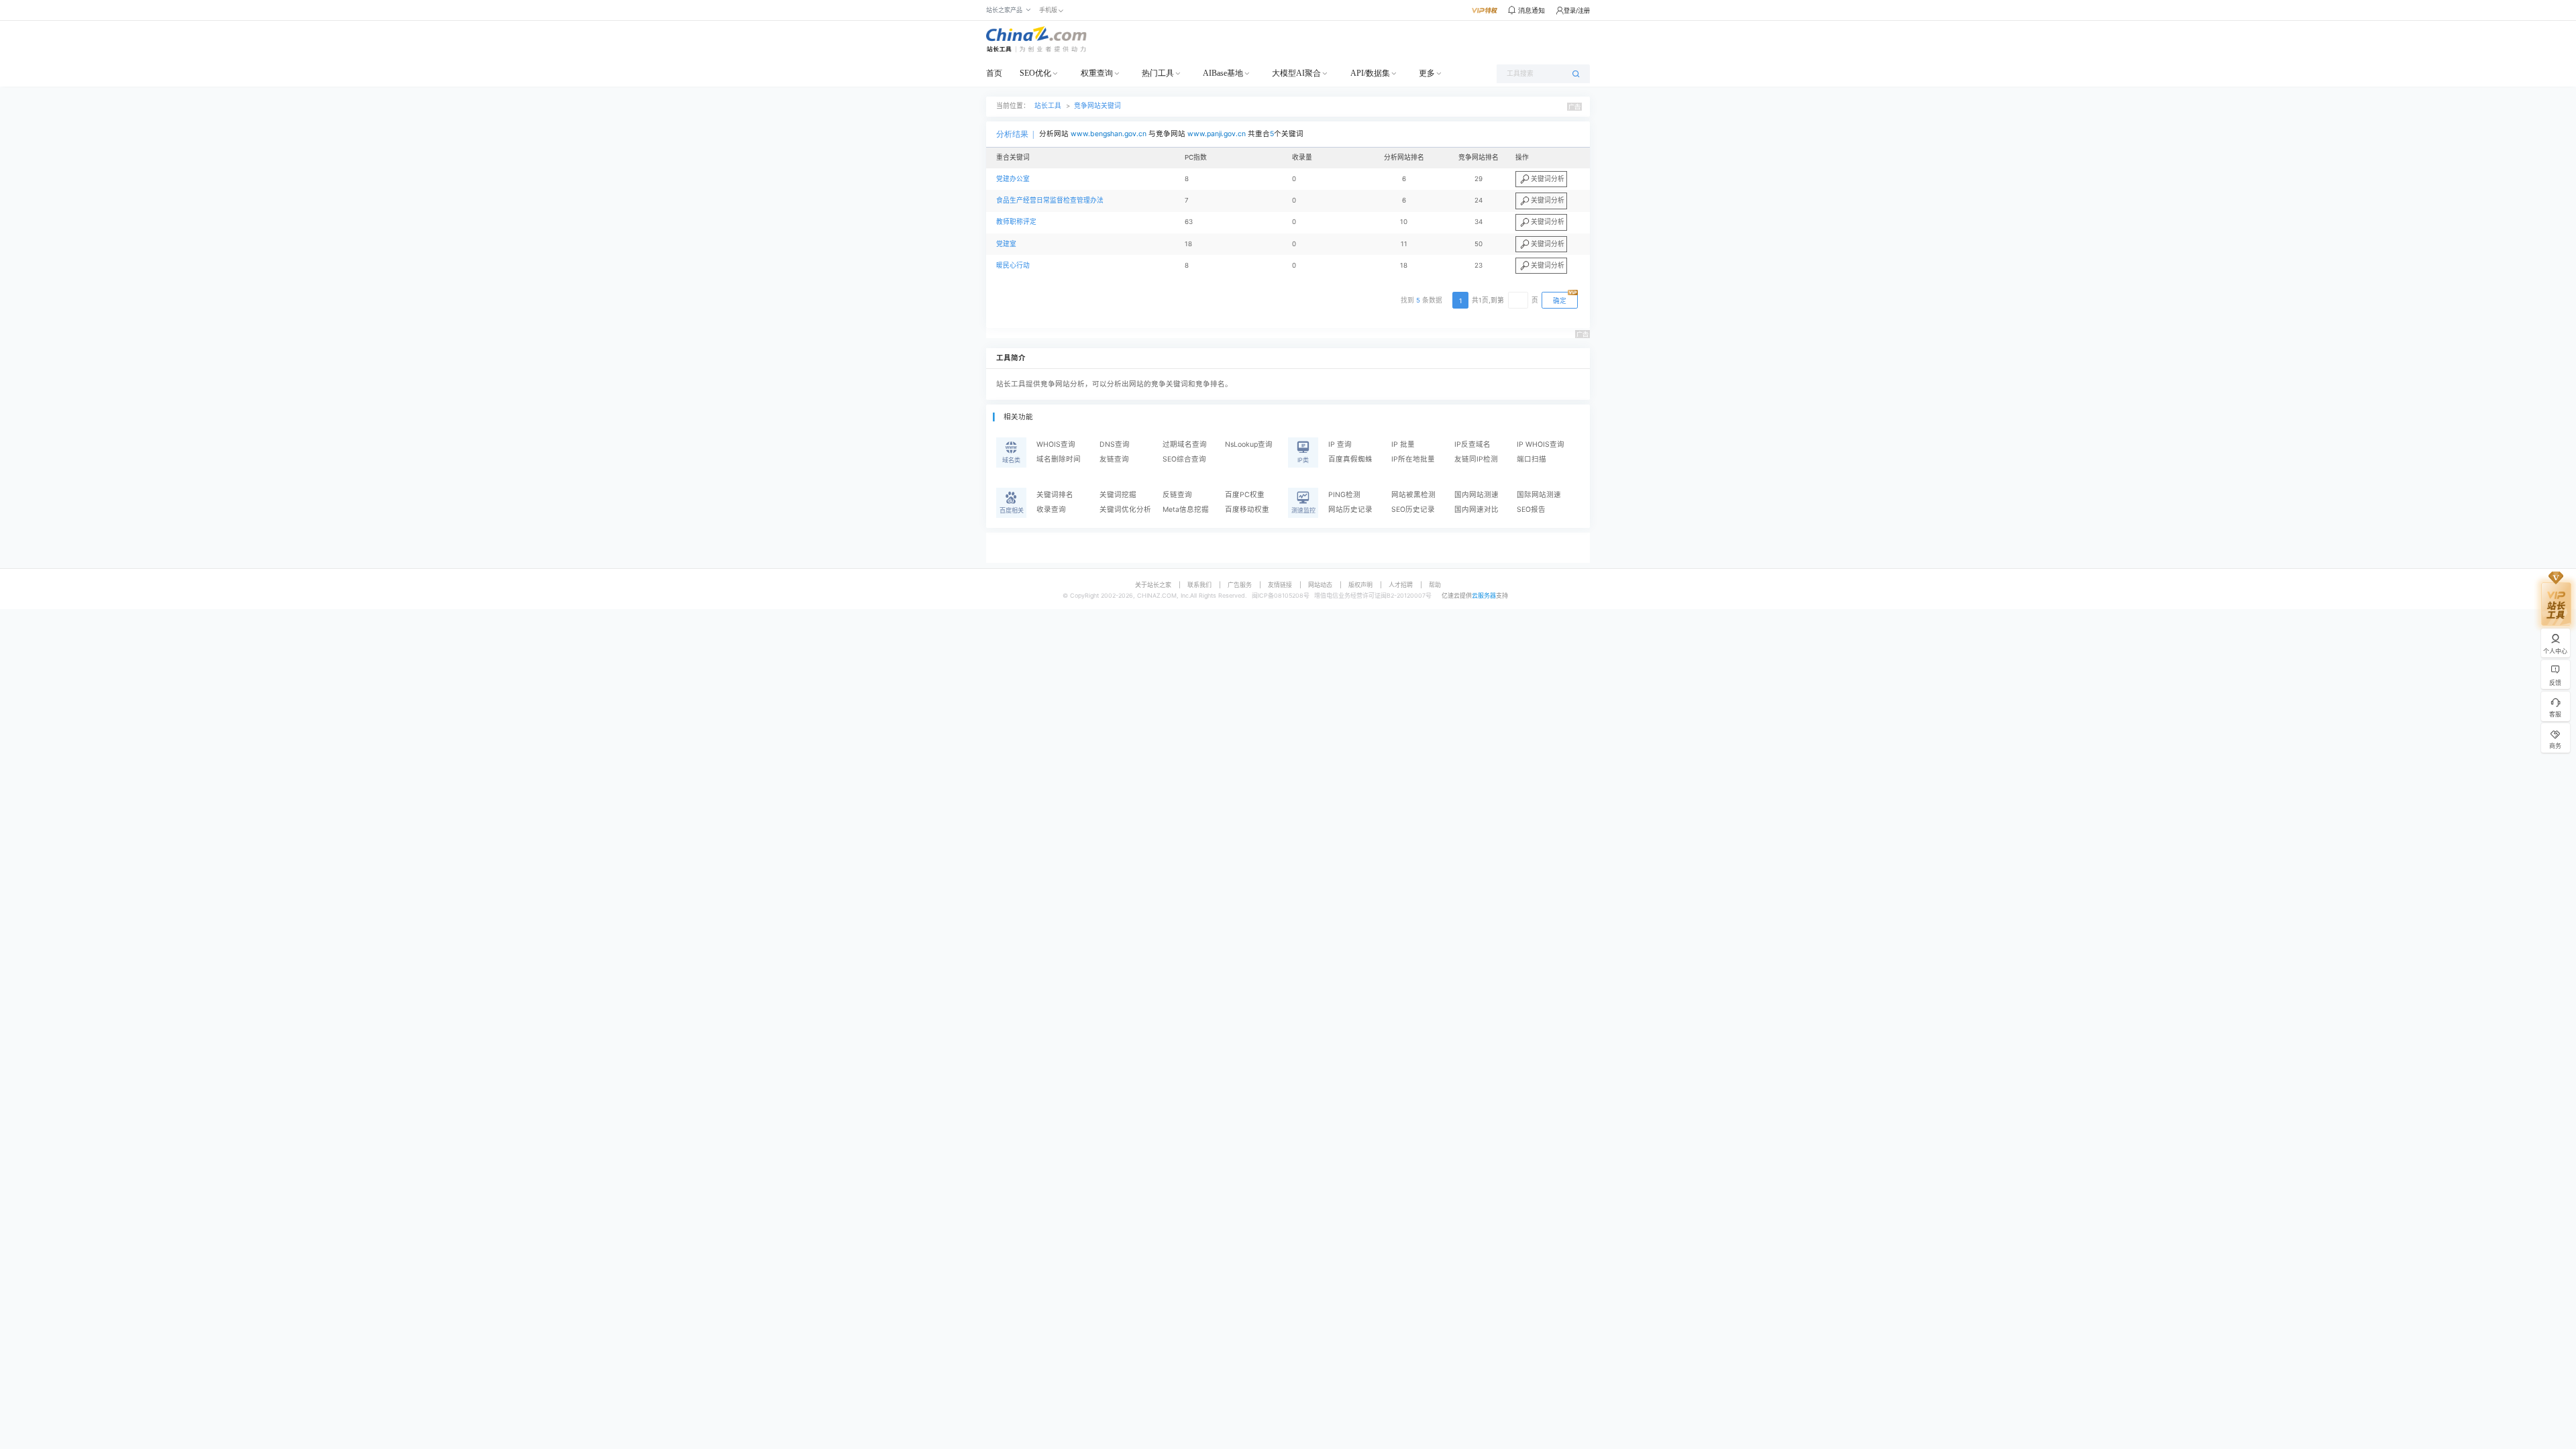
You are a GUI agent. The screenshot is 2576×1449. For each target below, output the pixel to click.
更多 (1427, 73)
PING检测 (1344, 495)
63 (1189, 222)
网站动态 (1320, 585)
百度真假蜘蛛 (1350, 459)
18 (1188, 244)
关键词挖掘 (1118, 495)
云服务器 (1484, 595)
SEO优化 (1035, 73)
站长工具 (1048, 106)
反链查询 (1177, 495)
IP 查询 (1340, 444)
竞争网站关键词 (1097, 106)
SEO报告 (1531, 509)
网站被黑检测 (1413, 495)
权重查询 (1097, 73)
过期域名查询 (1185, 444)
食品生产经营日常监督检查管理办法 (1050, 200)
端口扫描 (1532, 459)
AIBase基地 (1223, 73)
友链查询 (1114, 459)
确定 (1560, 301)
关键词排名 (1055, 495)
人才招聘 (1401, 585)
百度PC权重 (1245, 495)
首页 (994, 73)
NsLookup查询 (1249, 444)
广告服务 (1240, 585)
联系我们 (1199, 585)
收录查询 (1051, 509)
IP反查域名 (1472, 444)
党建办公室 (1013, 179)
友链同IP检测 (1476, 459)
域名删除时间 (1059, 459)
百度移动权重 (1247, 509)
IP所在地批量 (1413, 459)
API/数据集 (1370, 73)
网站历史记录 (1350, 509)
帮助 (1435, 585)
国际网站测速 (1539, 495)
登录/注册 (1577, 10)
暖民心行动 (1013, 265)
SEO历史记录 (1413, 509)
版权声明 (1360, 585)
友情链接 (1280, 585)
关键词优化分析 (1125, 509)
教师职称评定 (1016, 222)
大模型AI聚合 (1296, 73)
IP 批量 (1403, 444)
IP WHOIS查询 (1541, 444)
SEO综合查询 (1184, 459)
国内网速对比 (1477, 509)
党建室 (1006, 244)
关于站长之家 (1153, 585)
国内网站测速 (1477, 495)
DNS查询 (1115, 444)
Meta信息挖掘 (1186, 509)
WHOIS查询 (1056, 444)
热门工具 (1158, 73)
